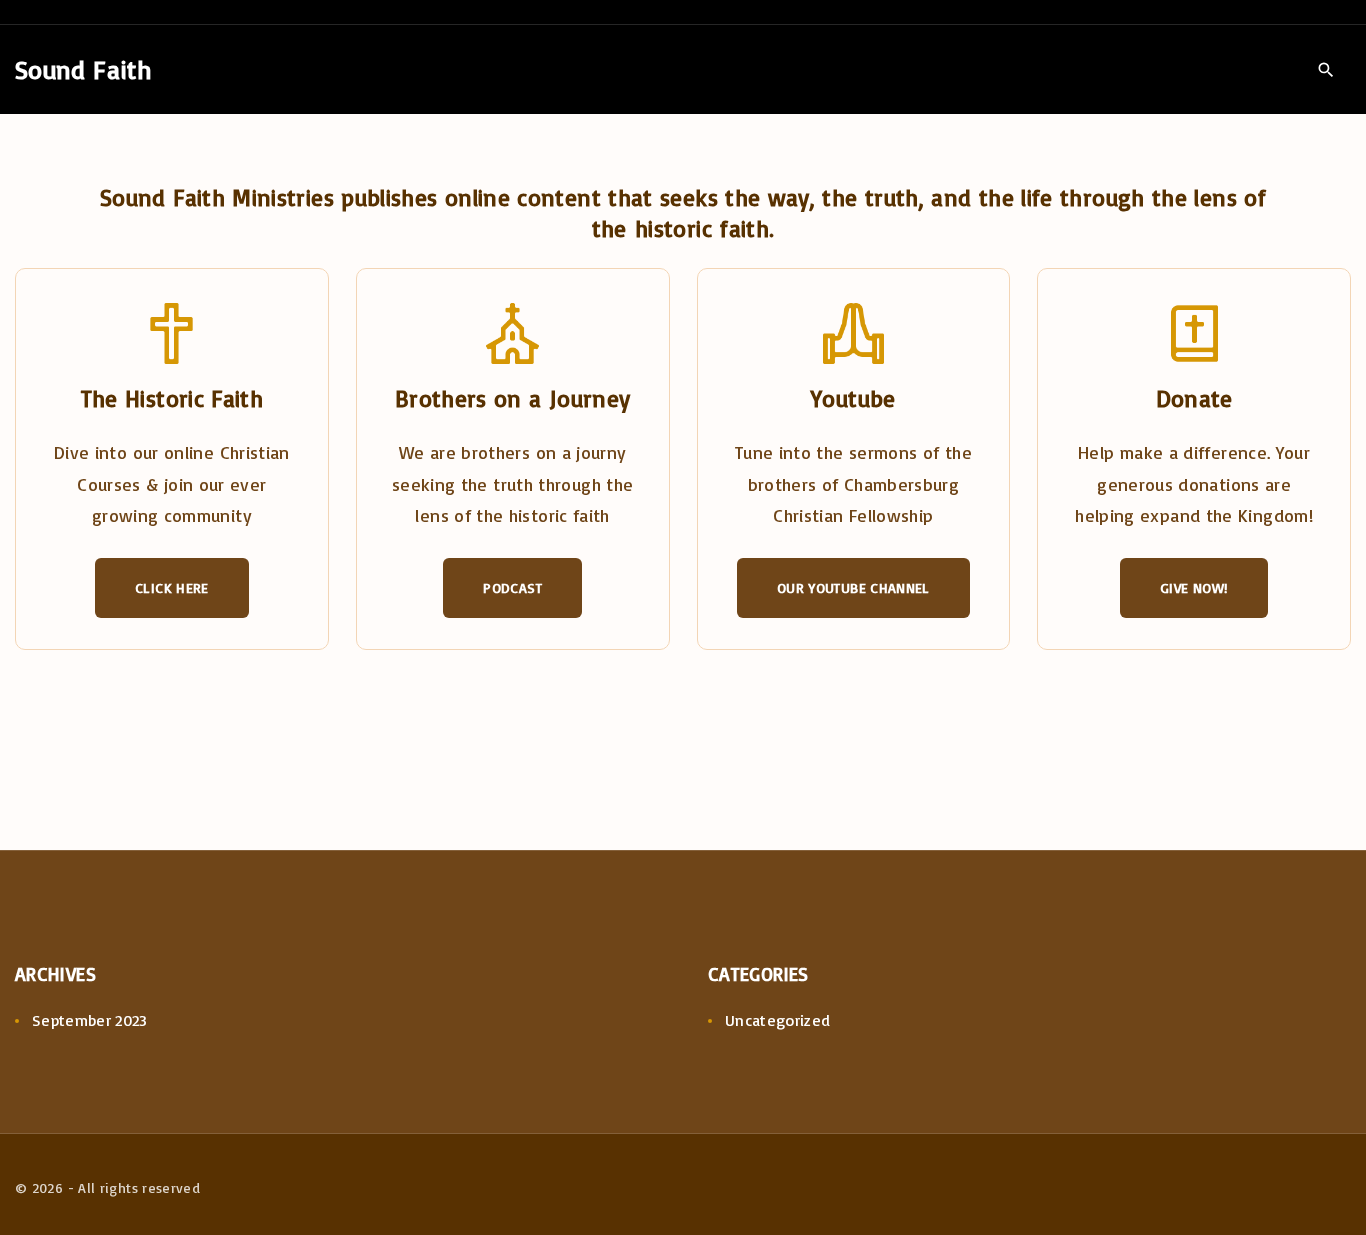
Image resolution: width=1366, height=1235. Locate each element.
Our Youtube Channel (853, 587)
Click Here (172, 587)
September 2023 (90, 1020)
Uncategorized (778, 1020)
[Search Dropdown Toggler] (1325, 70)
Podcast (512, 587)
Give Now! (1194, 587)
